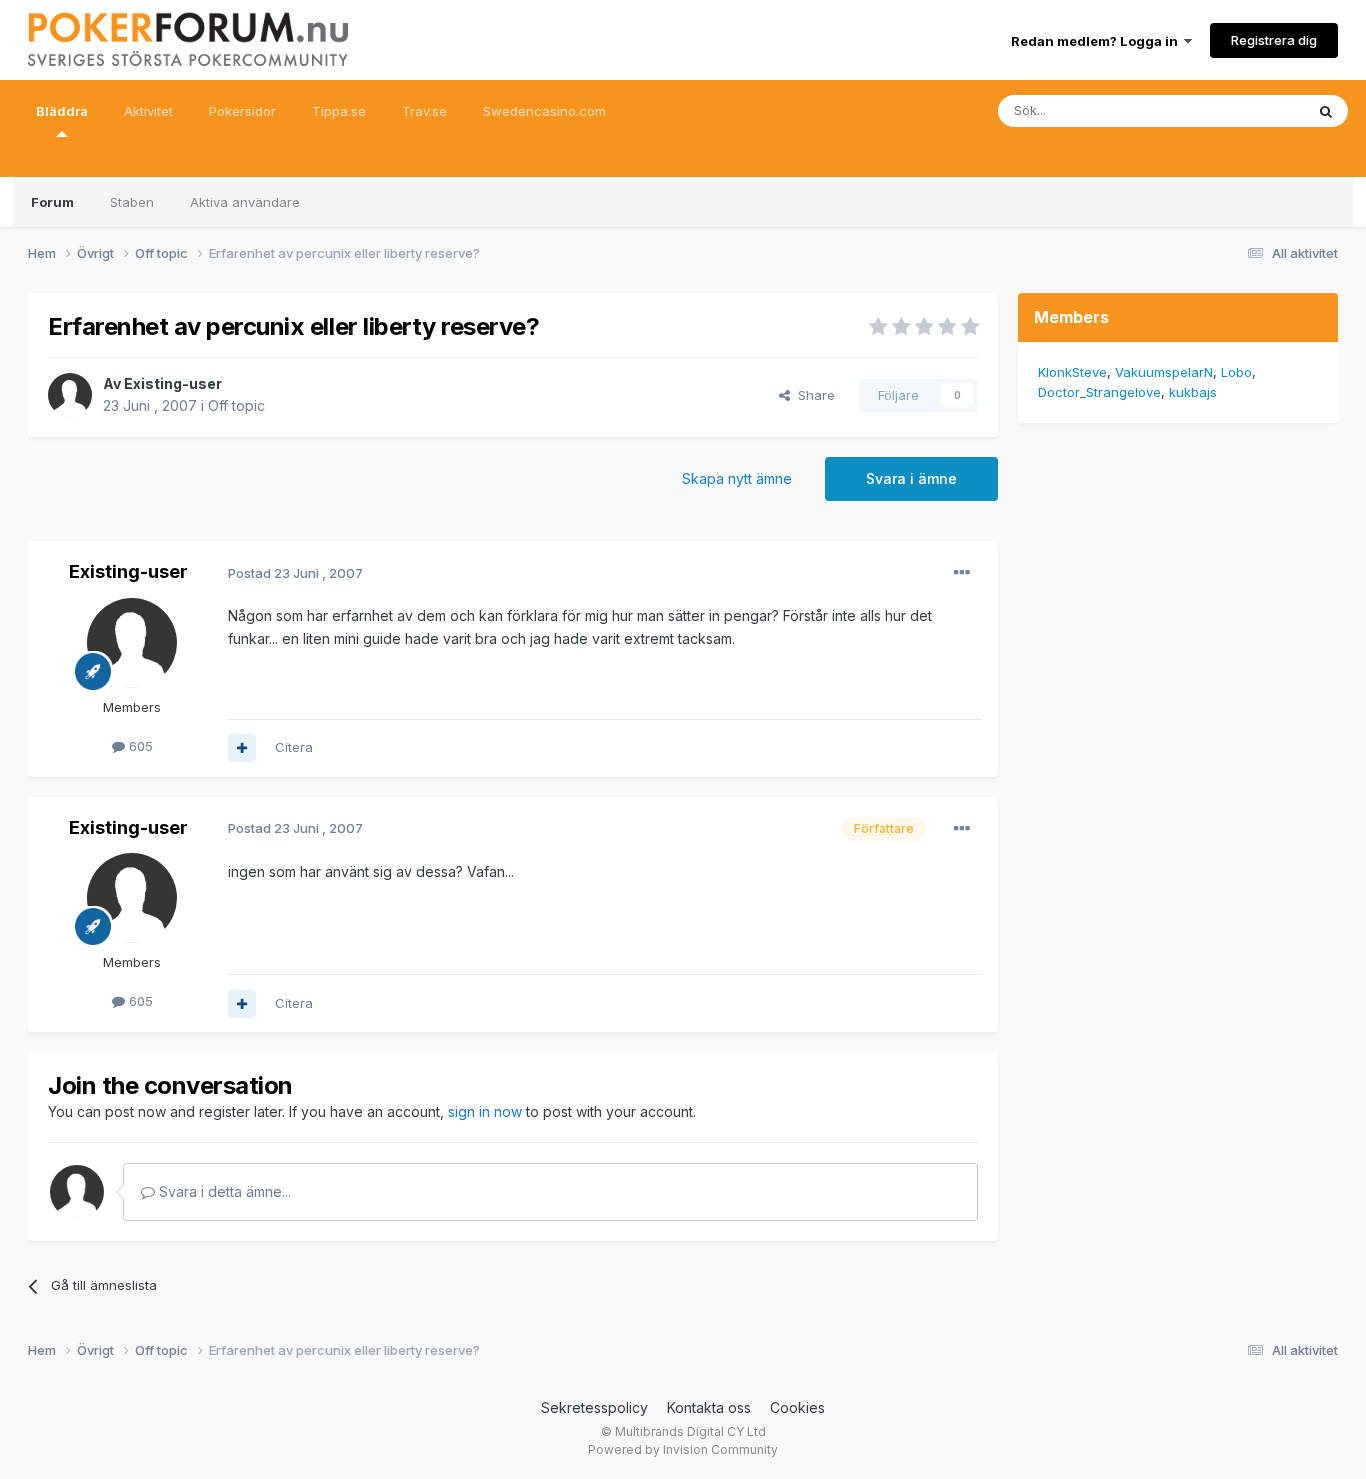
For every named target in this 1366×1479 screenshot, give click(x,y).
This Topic (1245, 110)
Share (812, 395)
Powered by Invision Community (683, 1449)
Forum (52, 202)
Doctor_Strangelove (1099, 392)
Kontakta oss (709, 1407)
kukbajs (1193, 392)
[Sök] (1326, 111)
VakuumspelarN (1164, 372)
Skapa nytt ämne (737, 478)
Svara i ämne (911, 478)
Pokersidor (242, 111)
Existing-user (173, 383)
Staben (132, 202)
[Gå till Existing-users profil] (70, 395)
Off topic (236, 405)
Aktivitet (148, 111)
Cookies (797, 1407)
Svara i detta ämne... (223, 1191)
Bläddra (62, 111)
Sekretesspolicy (594, 1407)
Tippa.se (339, 111)
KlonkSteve (1072, 372)
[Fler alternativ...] (962, 573)
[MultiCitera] (242, 748)
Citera (294, 747)
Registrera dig (1274, 40)
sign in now (485, 1111)
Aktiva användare (245, 202)
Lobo (1236, 372)
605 (139, 746)
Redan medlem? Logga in (1097, 41)
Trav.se (424, 111)
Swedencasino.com (544, 111)
